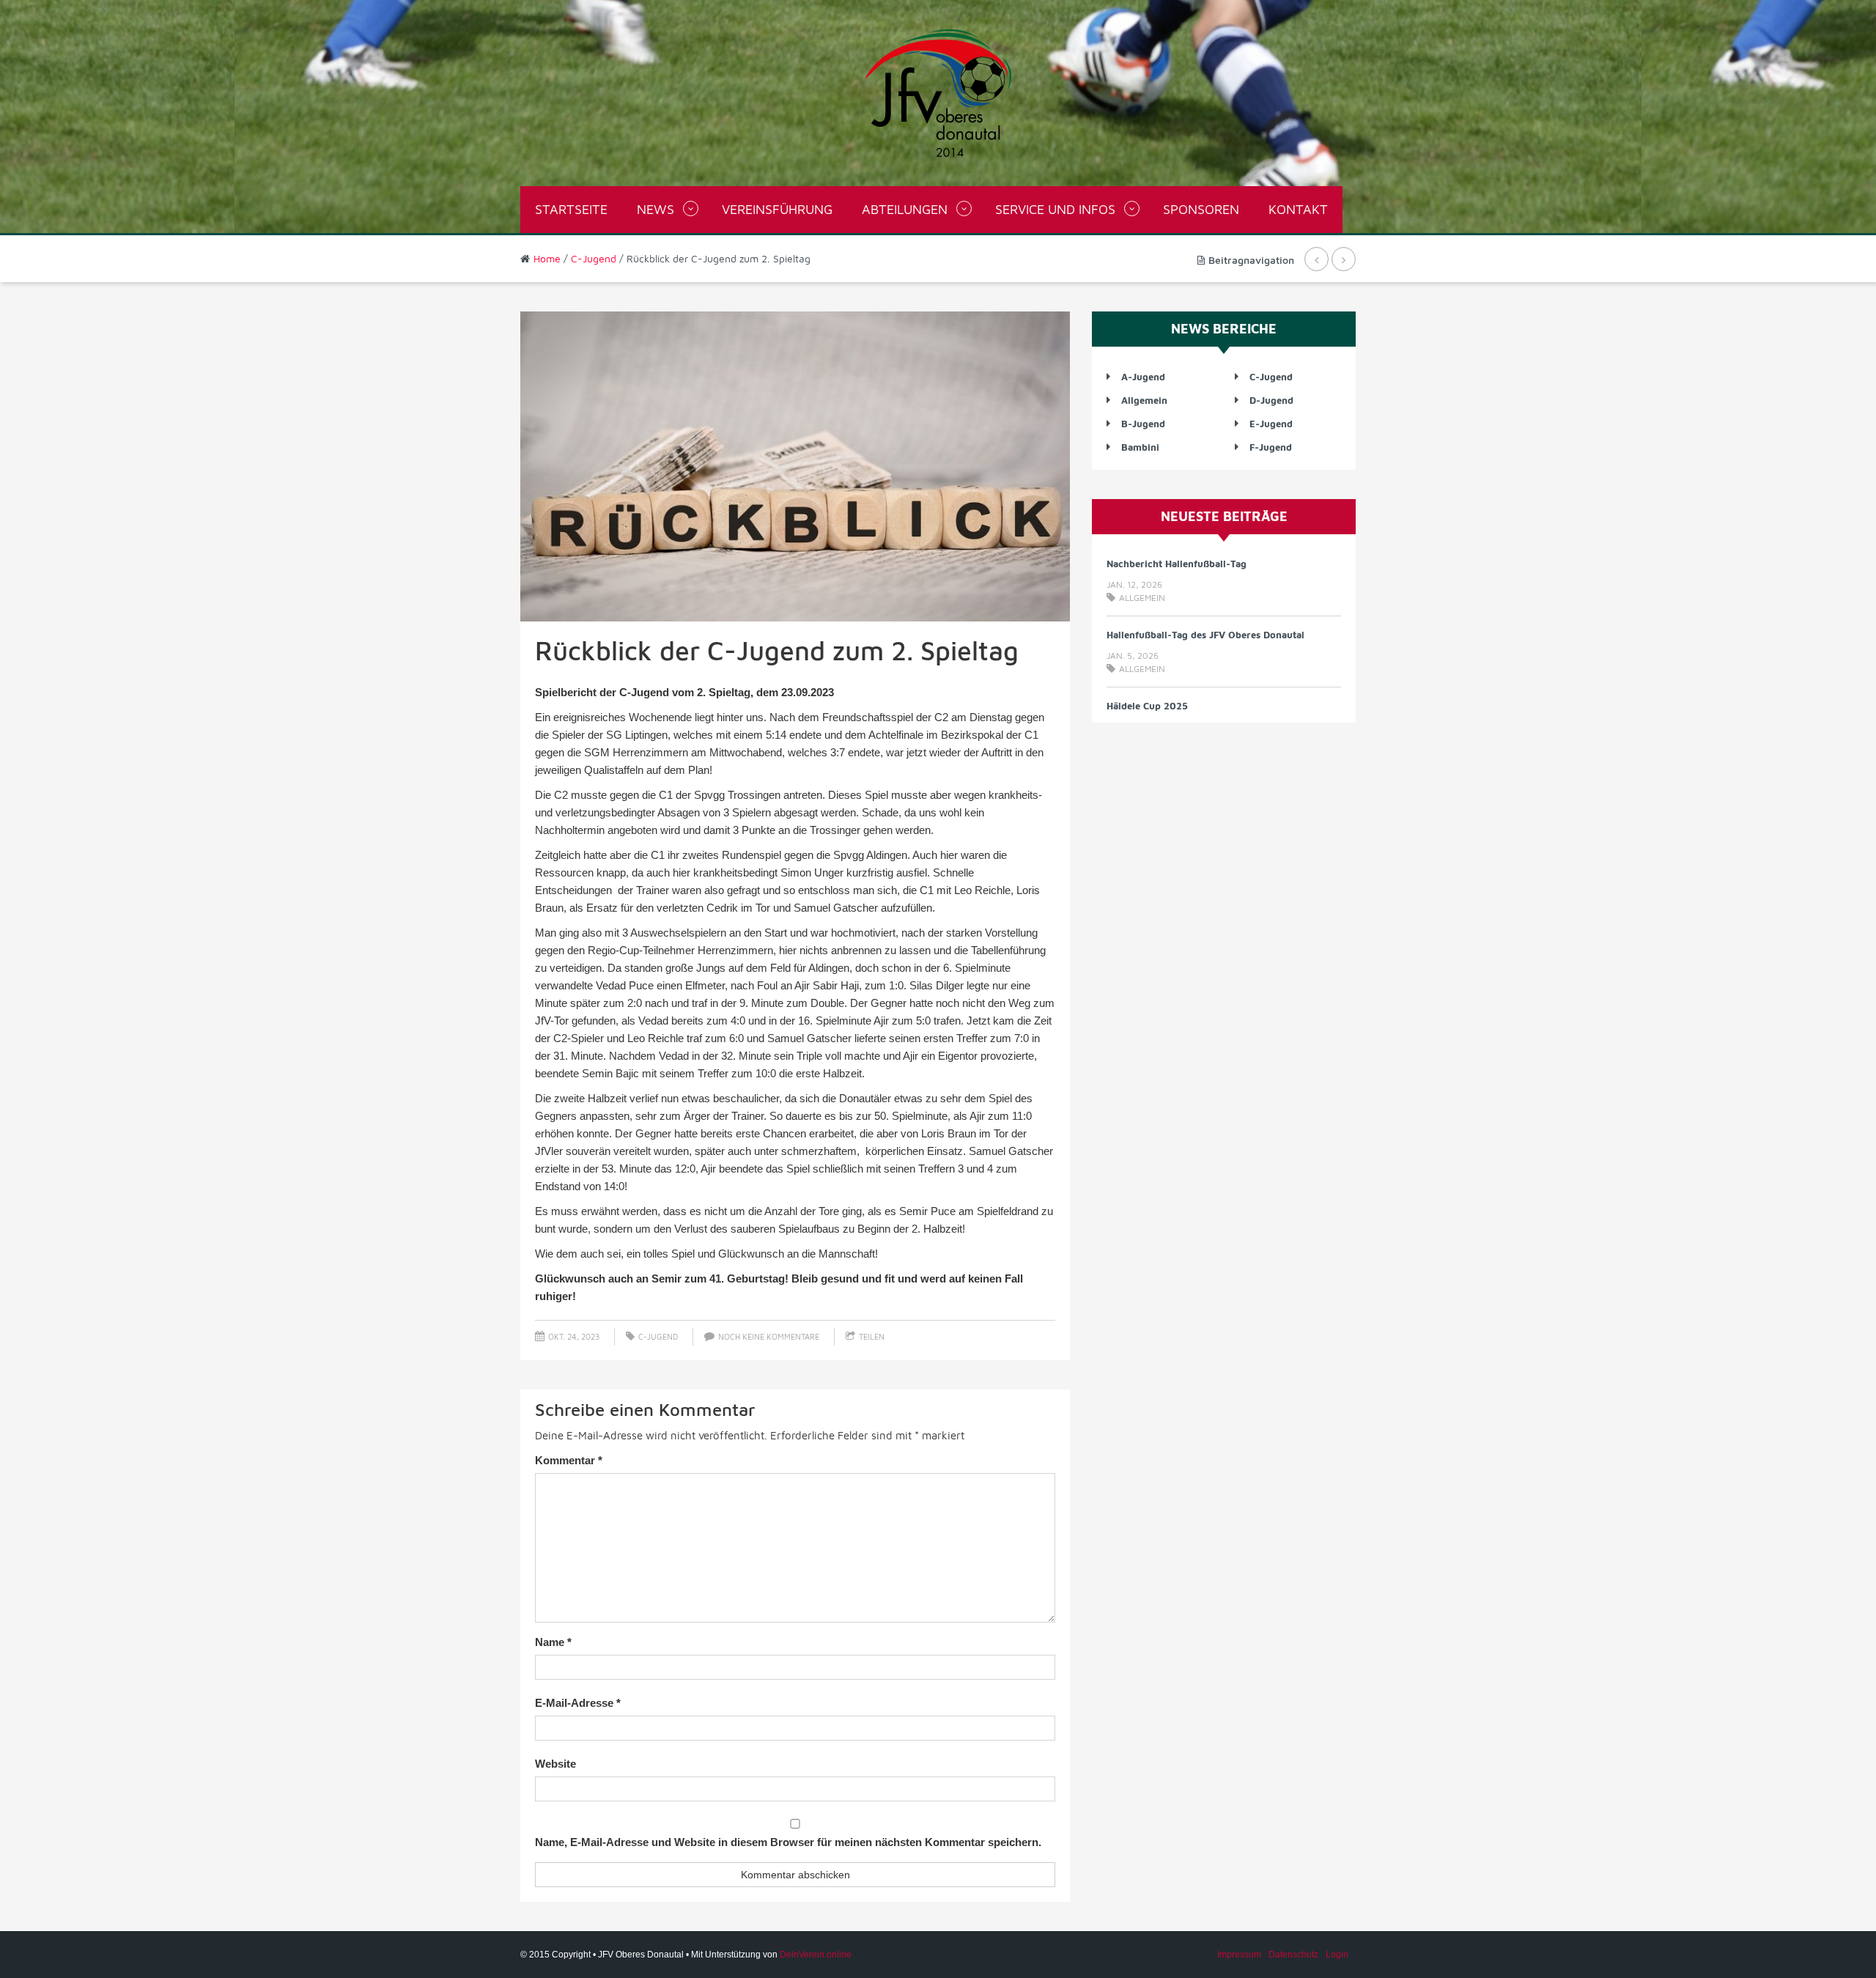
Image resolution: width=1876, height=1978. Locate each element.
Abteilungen (905, 209)
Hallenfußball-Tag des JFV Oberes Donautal (1205, 635)
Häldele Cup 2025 (1147, 706)
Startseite (571, 209)
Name (553, 1642)
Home (547, 258)
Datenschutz (1293, 1955)
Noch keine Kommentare (769, 1336)
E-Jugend (1271, 424)
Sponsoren (1201, 209)
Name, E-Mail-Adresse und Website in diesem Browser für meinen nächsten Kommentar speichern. (788, 1842)
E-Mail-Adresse (578, 1703)
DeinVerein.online (816, 1955)
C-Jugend (594, 258)
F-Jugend (1271, 447)
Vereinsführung (777, 209)
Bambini (1140, 447)
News (656, 209)
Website (555, 1764)
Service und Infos (1055, 209)
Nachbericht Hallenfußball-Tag (1177, 564)
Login (1337, 1955)
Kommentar (569, 1460)
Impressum (1239, 1955)
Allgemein (1144, 400)
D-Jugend (1271, 400)
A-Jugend (1143, 377)
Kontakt (1298, 209)
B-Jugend (1143, 424)
